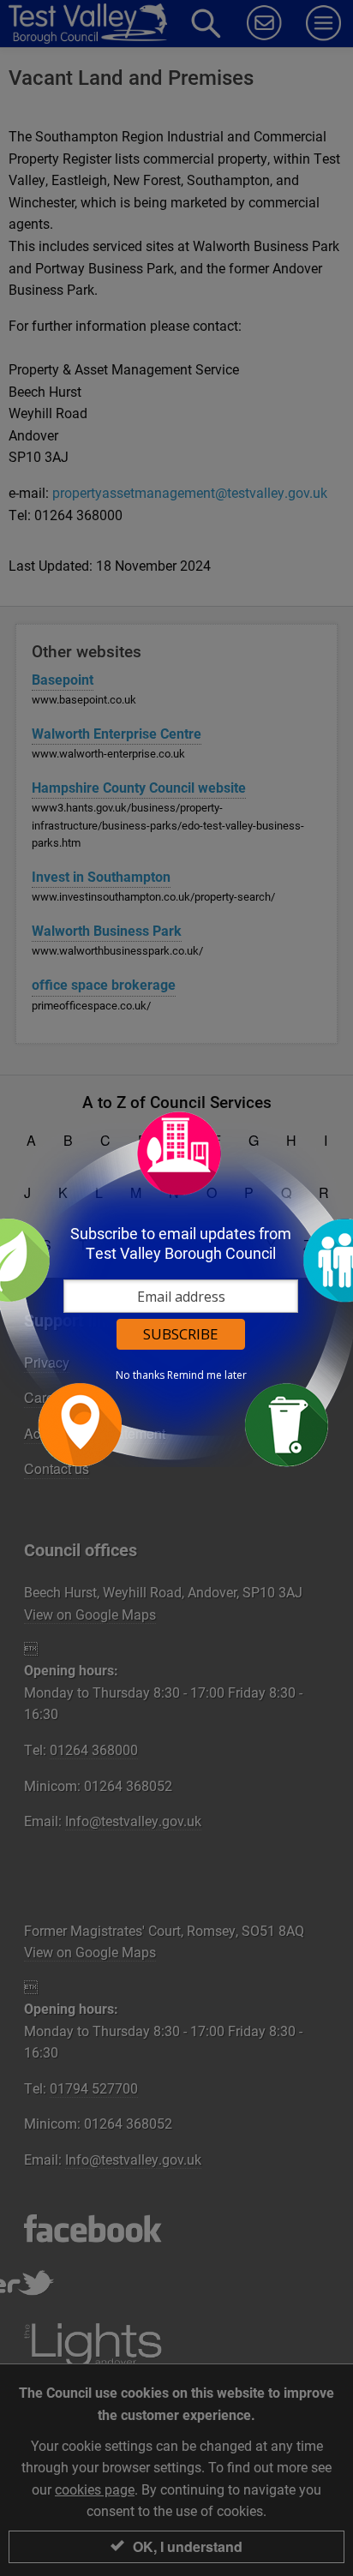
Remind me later (207, 1375)
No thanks (140, 1375)
